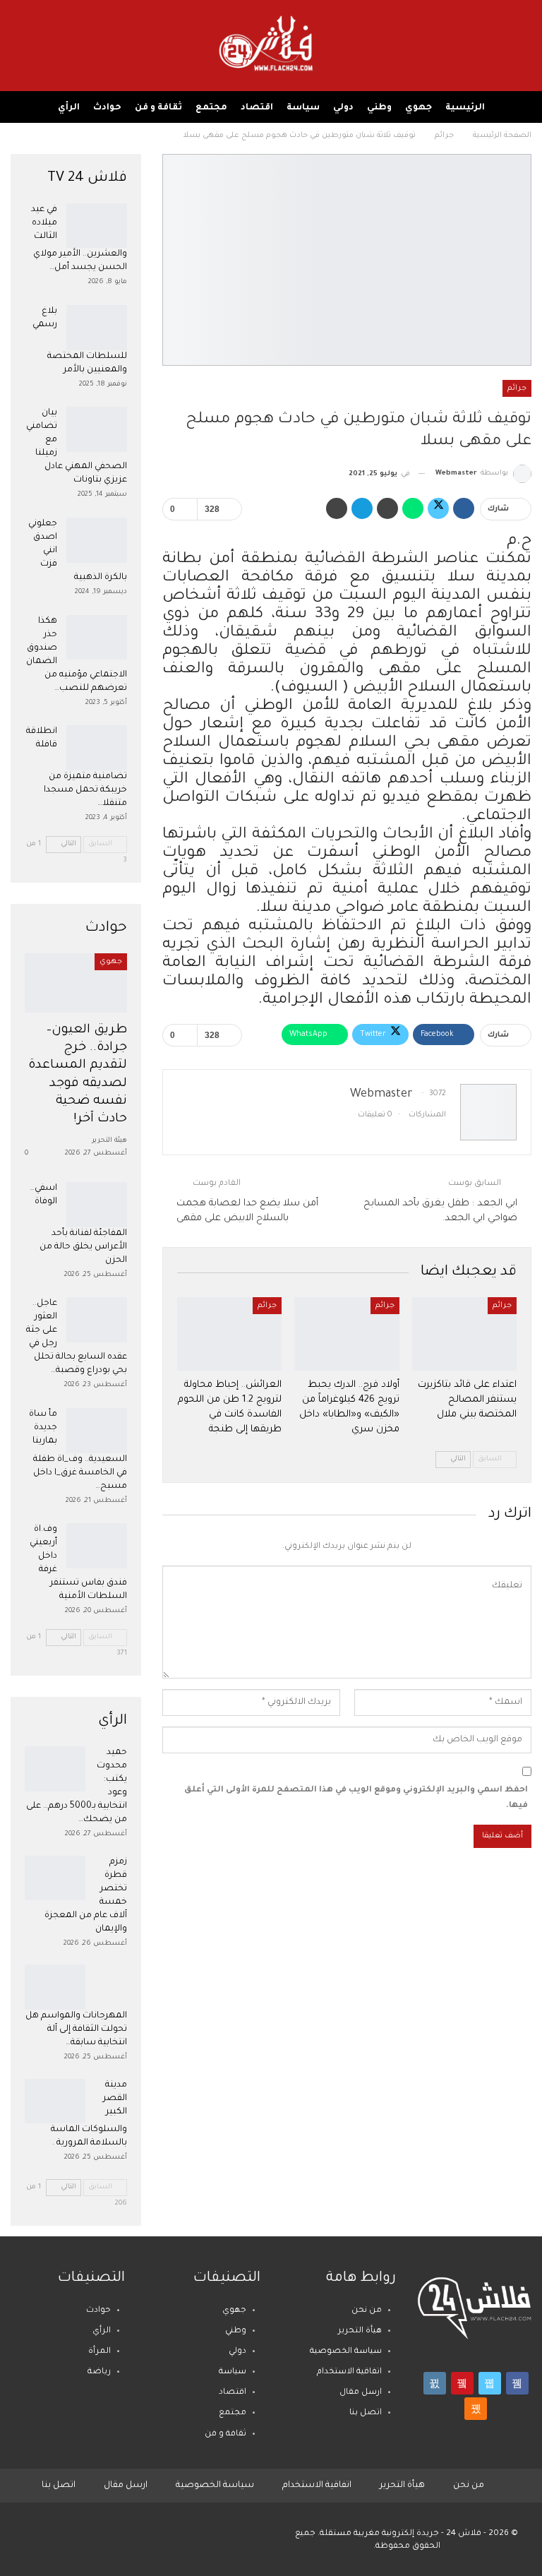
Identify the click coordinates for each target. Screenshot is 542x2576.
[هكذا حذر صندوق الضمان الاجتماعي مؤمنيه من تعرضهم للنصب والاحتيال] (97, 638)
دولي (343, 108)
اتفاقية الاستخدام (349, 2372)
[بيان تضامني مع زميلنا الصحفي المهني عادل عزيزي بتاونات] (97, 429)
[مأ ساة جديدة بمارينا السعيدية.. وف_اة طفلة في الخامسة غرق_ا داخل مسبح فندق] (97, 1431)
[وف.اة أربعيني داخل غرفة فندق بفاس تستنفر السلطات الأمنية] (97, 1546)
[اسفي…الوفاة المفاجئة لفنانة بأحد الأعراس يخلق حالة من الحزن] (97, 1205)
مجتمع (211, 108)
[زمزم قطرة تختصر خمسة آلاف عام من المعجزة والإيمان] (55, 1878)
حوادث (107, 108)
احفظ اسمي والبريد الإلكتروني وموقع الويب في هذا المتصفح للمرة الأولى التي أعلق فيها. (356, 1798)
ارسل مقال (361, 2393)
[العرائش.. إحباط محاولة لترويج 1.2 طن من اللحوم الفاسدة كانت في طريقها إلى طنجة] (229, 1334)
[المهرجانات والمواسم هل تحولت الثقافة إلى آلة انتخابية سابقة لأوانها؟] (55, 1987)
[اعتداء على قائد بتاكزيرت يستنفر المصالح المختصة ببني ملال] (464, 1334)
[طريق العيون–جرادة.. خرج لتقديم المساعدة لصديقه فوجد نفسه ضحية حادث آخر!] (76, 983)
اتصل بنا (366, 2413)
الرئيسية (465, 108)
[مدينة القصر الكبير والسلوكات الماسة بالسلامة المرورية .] (55, 2101)
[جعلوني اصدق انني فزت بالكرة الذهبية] (97, 540)
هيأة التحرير (360, 2331)
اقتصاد (257, 108)
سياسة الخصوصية (346, 2352)
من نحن (367, 2311)
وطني (379, 108)
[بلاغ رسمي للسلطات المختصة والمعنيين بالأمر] (97, 328)
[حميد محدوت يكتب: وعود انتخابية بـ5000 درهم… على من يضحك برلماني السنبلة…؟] (55, 1769)
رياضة (99, 2372)
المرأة (100, 2352)
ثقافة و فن (158, 108)
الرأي (69, 108)
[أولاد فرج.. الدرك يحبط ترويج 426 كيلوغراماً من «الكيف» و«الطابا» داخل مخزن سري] (347, 1334)
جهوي (418, 108)
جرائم (517, 388)
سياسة (303, 108)
